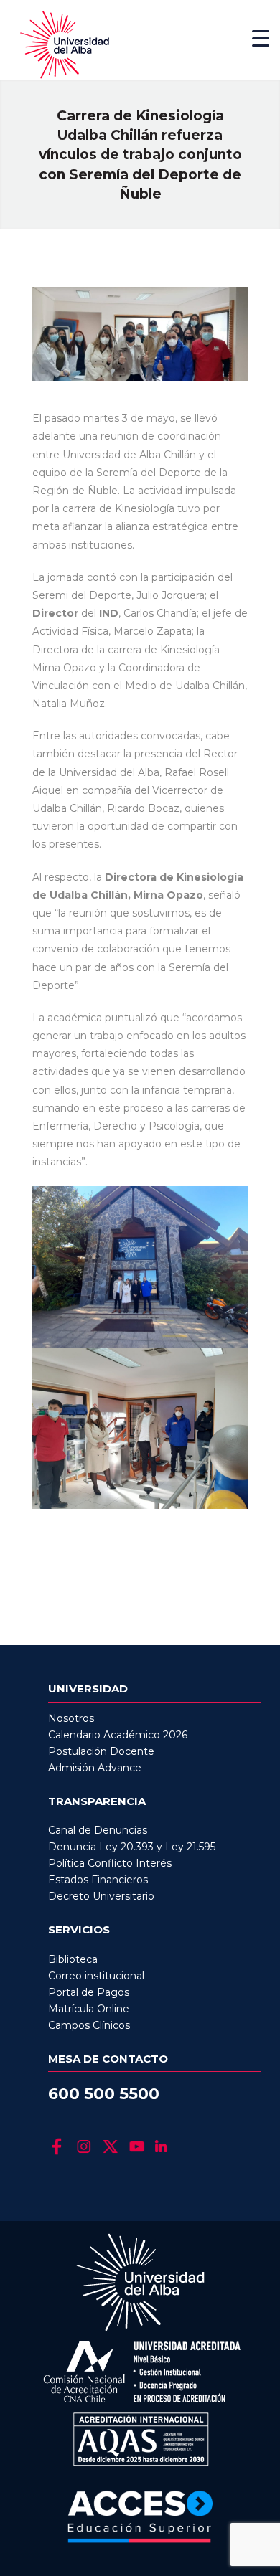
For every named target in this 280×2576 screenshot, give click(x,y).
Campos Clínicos (89, 2025)
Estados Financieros (98, 1880)
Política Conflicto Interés (110, 1863)
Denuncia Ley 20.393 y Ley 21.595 (132, 1847)
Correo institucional (96, 1976)
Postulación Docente (101, 1751)
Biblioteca (73, 1959)
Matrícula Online (89, 2009)
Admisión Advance (95, 1768)
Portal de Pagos (89, 1992)
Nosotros (71, 1718)
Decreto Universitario (101, 1896)
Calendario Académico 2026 (118, 1735)
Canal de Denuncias (98, 1830)
